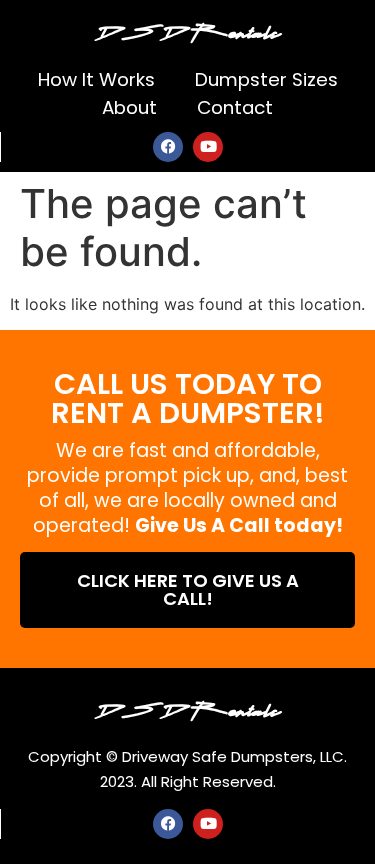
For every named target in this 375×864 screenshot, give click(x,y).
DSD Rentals (188, 30)
